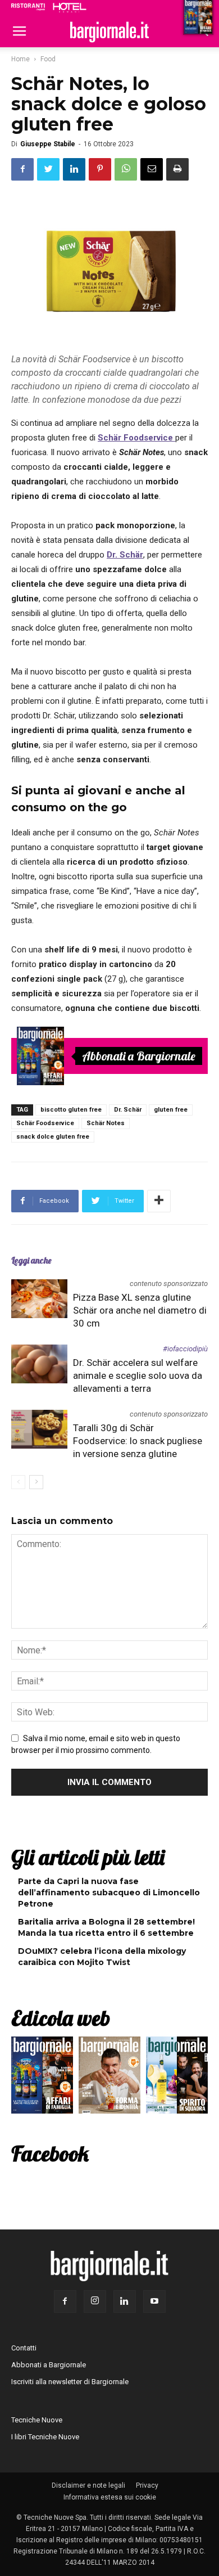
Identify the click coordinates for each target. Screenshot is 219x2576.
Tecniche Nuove (37, 2420)
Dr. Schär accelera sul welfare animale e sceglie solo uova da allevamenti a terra (138, 1375)
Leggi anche (31, 1260)
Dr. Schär (128, 1110)
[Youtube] (154, 2301)
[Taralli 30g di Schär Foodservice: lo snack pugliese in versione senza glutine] (39, 1429)
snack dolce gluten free (53, 1137)
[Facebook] (65, 2301)
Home (20, 59)
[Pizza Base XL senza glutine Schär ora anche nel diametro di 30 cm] (39, 1299)
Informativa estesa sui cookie (110, 2497)
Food (48, 59)
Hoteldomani (70, 7)
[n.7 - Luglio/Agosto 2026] (40, 1056)
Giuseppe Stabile (48, 144)
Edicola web (61, 2018)
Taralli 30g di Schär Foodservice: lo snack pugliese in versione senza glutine (138, 1441)
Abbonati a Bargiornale (139, 1056)
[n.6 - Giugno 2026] (109, 2078)
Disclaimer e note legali (88, 2485)
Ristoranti (28, 7)
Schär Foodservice (45, 1123)
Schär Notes (106, 1123)
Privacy (147, 2485)
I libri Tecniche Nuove (45, 2437)
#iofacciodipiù (185, 1349)
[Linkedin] (125, 2301)
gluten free (171, 1110)
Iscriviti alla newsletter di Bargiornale (70, 2382)
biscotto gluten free (71, 1110)
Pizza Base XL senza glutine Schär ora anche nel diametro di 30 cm (140, 1310)
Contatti (24, 2348)
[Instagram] (95, 2301)
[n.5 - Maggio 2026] (177, 2078)
